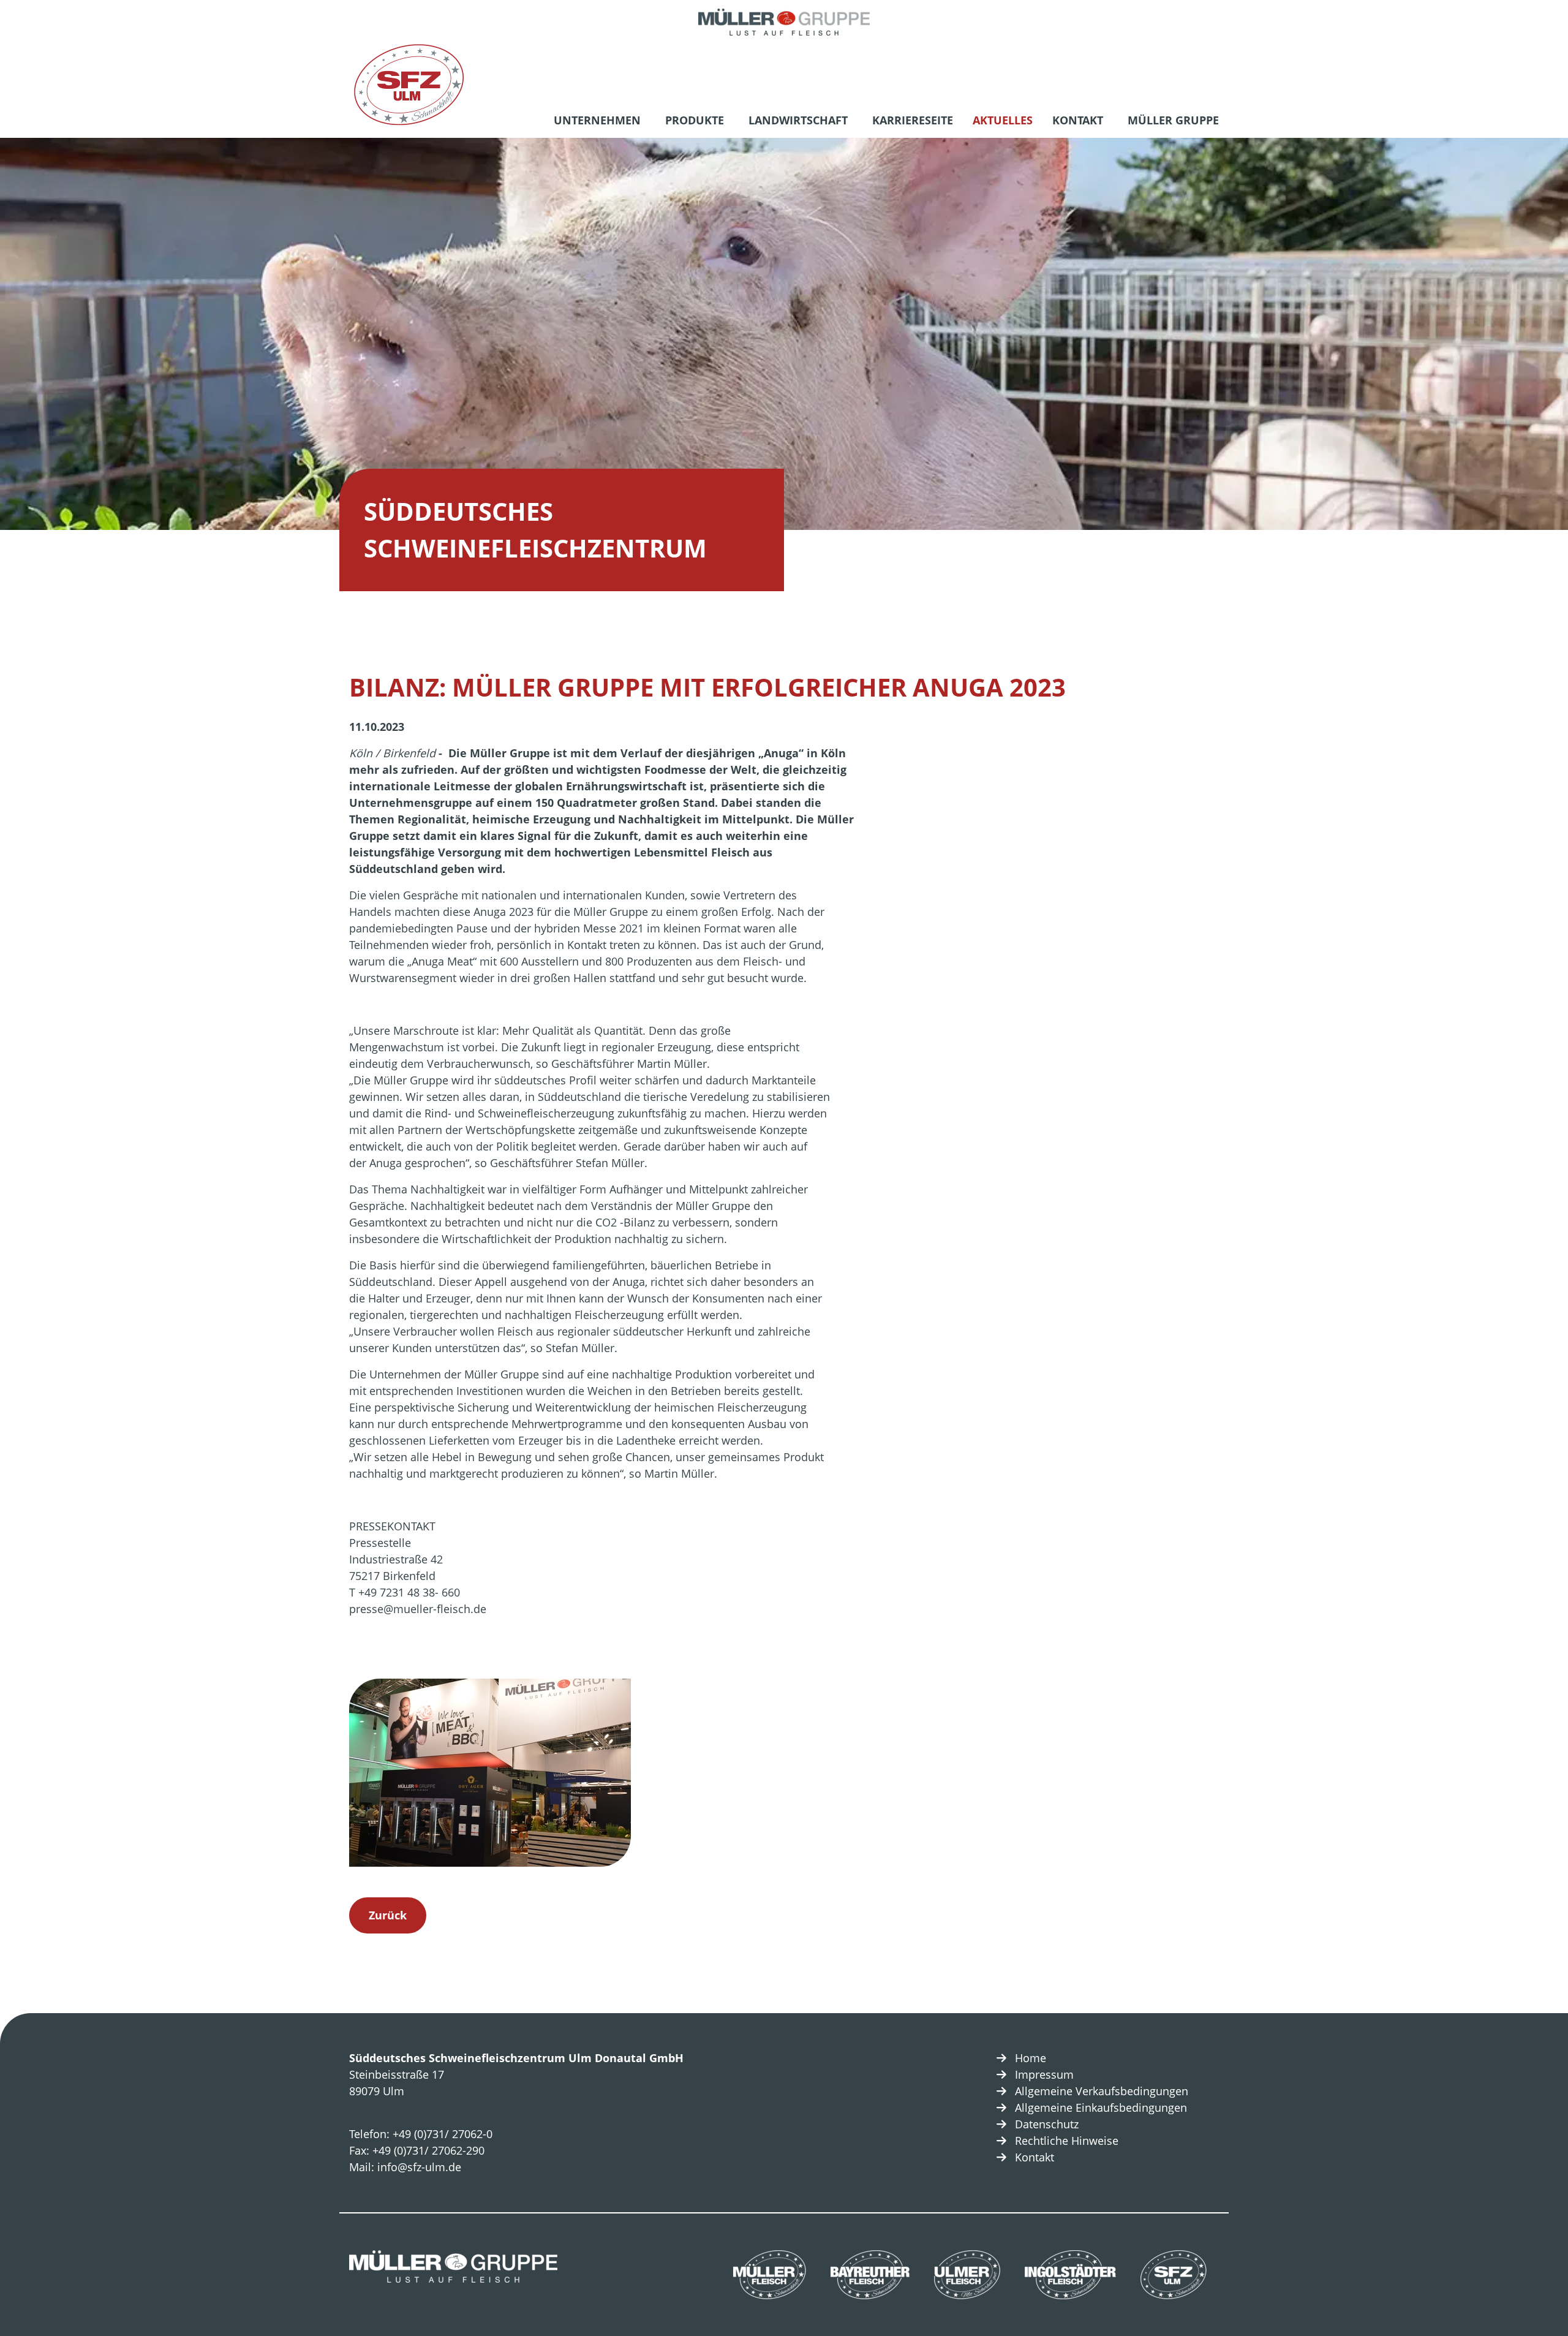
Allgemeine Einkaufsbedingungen (1101, 2107)
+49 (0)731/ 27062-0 (443, 2134)
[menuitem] (600, 122)
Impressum (1044, 2074)
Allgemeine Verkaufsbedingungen (1102, 2091)
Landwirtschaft (798, 120)
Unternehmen (597, 120)
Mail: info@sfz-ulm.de (405, 2167)
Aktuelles (1003, 120)
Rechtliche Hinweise (1067, 2141)
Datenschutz (1047, 2124)
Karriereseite (913, 120)
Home (1031, 2058)
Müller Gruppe (1173, 120)
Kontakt (1078, 120)
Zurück (388, 1915)
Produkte (695, 120)
